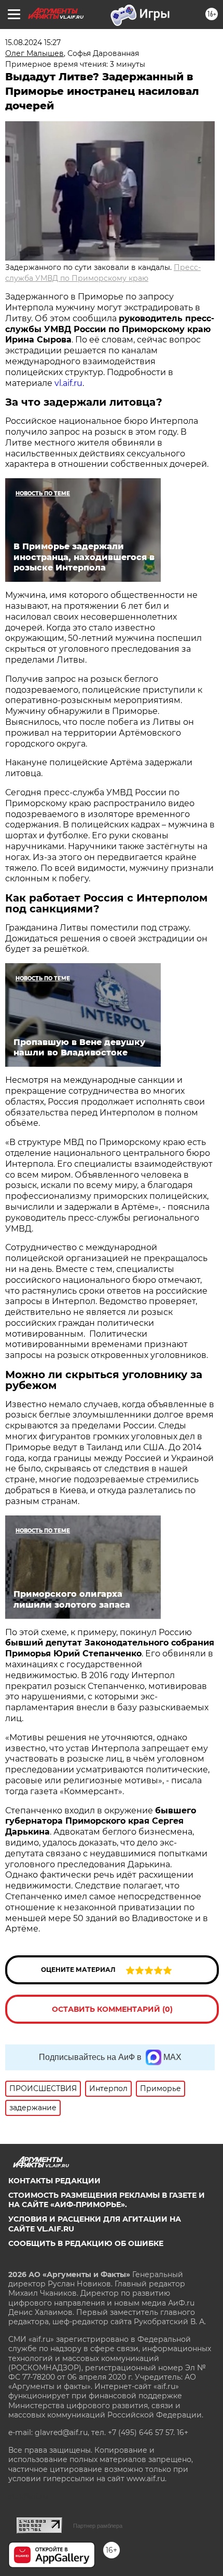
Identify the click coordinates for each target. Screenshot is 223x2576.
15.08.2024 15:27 (33, 42)
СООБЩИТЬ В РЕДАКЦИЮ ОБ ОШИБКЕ (86, 2243)
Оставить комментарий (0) (112, 2009)
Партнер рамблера (98, 2526)
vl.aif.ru (68, 383)
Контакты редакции (54, 2181)
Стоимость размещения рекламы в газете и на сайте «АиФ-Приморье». (107, 2200)
